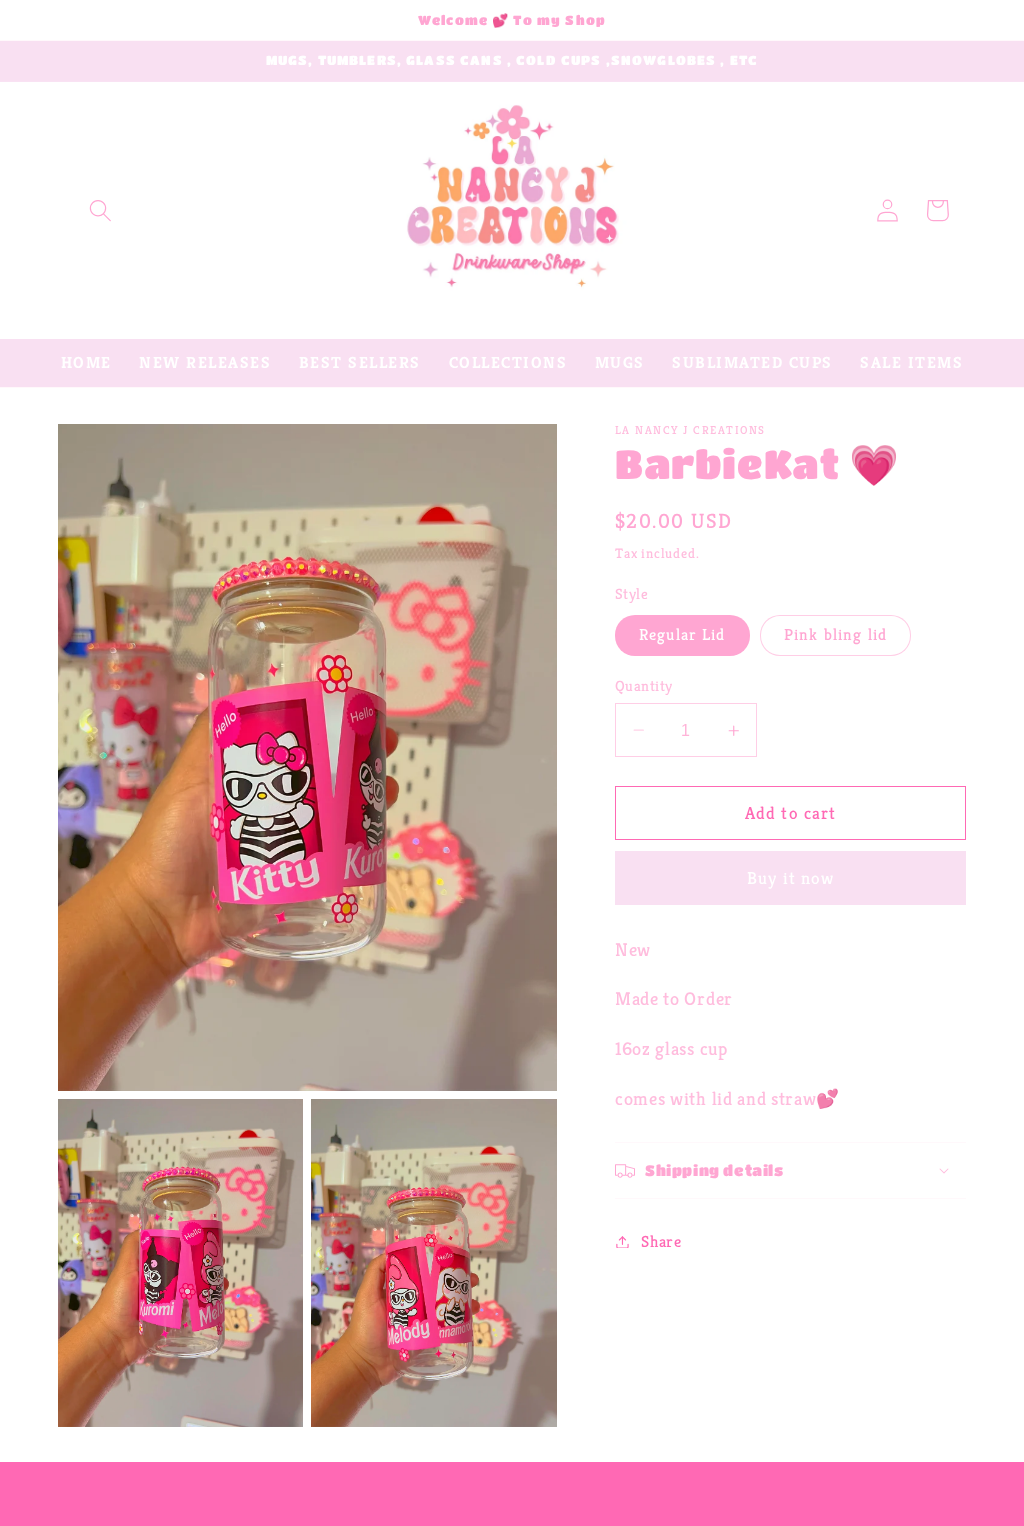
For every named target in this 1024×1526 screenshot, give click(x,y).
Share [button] (661, 1241)
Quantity (644, 685)
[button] (100, 210)
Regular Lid (682, 634)
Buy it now (791, 878)
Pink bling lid (835, 634)
